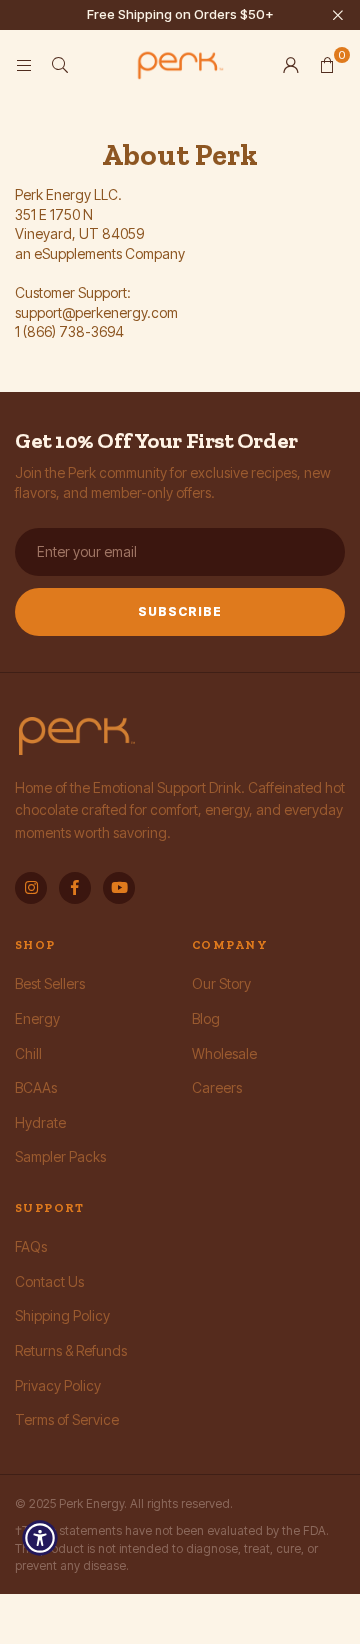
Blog (206, 1018)
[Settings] (291, 65)
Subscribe (180, 611)
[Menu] (24, 64)
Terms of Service (67, 1419)
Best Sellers (50, 983)
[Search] (60, 64)
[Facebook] (75, 888)
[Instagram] (31, 888)
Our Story (221, 983)
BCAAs (36, 1087)
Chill (28, 1053)
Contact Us (49, 1281)
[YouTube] (119, 888)
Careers (217, 1087)
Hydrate (40, 1122)
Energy (37, 1018)
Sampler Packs (60, 1156)
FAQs (31, 1246)
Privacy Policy (58, 1385)
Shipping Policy (62, 1315)
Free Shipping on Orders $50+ (180, 14)
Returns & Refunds (71, 1350)
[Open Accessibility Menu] (40, 1538)
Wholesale (224, 1053)
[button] (327, 65)
